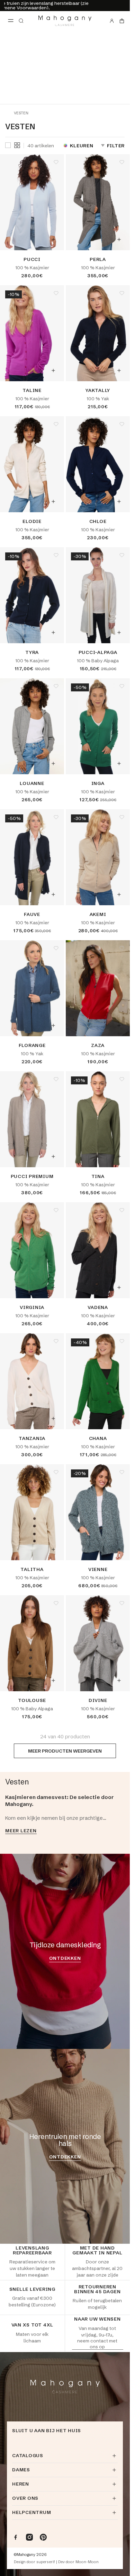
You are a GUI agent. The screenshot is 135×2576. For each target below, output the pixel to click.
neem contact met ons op (97, 2343)
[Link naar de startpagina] (65, 21)
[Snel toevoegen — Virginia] (53, 1287)
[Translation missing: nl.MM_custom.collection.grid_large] (8, 146)
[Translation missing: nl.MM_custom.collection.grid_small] (17, 145)
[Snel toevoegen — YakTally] (119, 370)
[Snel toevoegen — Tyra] (53, 632)
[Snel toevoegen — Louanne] (53, 763)
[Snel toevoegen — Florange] (53, 1025)
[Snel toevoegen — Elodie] (53, 501)
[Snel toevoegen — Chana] (119, 1418)
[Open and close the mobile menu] (11, 21)
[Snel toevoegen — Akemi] (119, 894)
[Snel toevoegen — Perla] (119, 239)
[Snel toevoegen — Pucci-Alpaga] (119, 632)
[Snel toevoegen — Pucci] (53, 239)
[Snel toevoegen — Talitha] (53, 1549)
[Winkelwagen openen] (122, 21)
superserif (46, 2562)
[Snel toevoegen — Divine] (119, 1680)
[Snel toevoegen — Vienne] (119, 1549)
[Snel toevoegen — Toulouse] (53, 1680)
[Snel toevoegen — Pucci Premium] (53, 1156)
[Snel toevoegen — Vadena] (119, 1287)
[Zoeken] (21, 21)
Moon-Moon (87, 2562)
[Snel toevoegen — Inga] (119, 763)
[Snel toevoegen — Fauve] (53, 894)
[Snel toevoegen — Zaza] (119, 1025)
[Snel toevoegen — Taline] (53, 370)
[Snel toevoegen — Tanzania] (53, 1418)
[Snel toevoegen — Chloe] (119, 501)
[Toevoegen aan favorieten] (56, 162)
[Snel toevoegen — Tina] (119, 1156)
